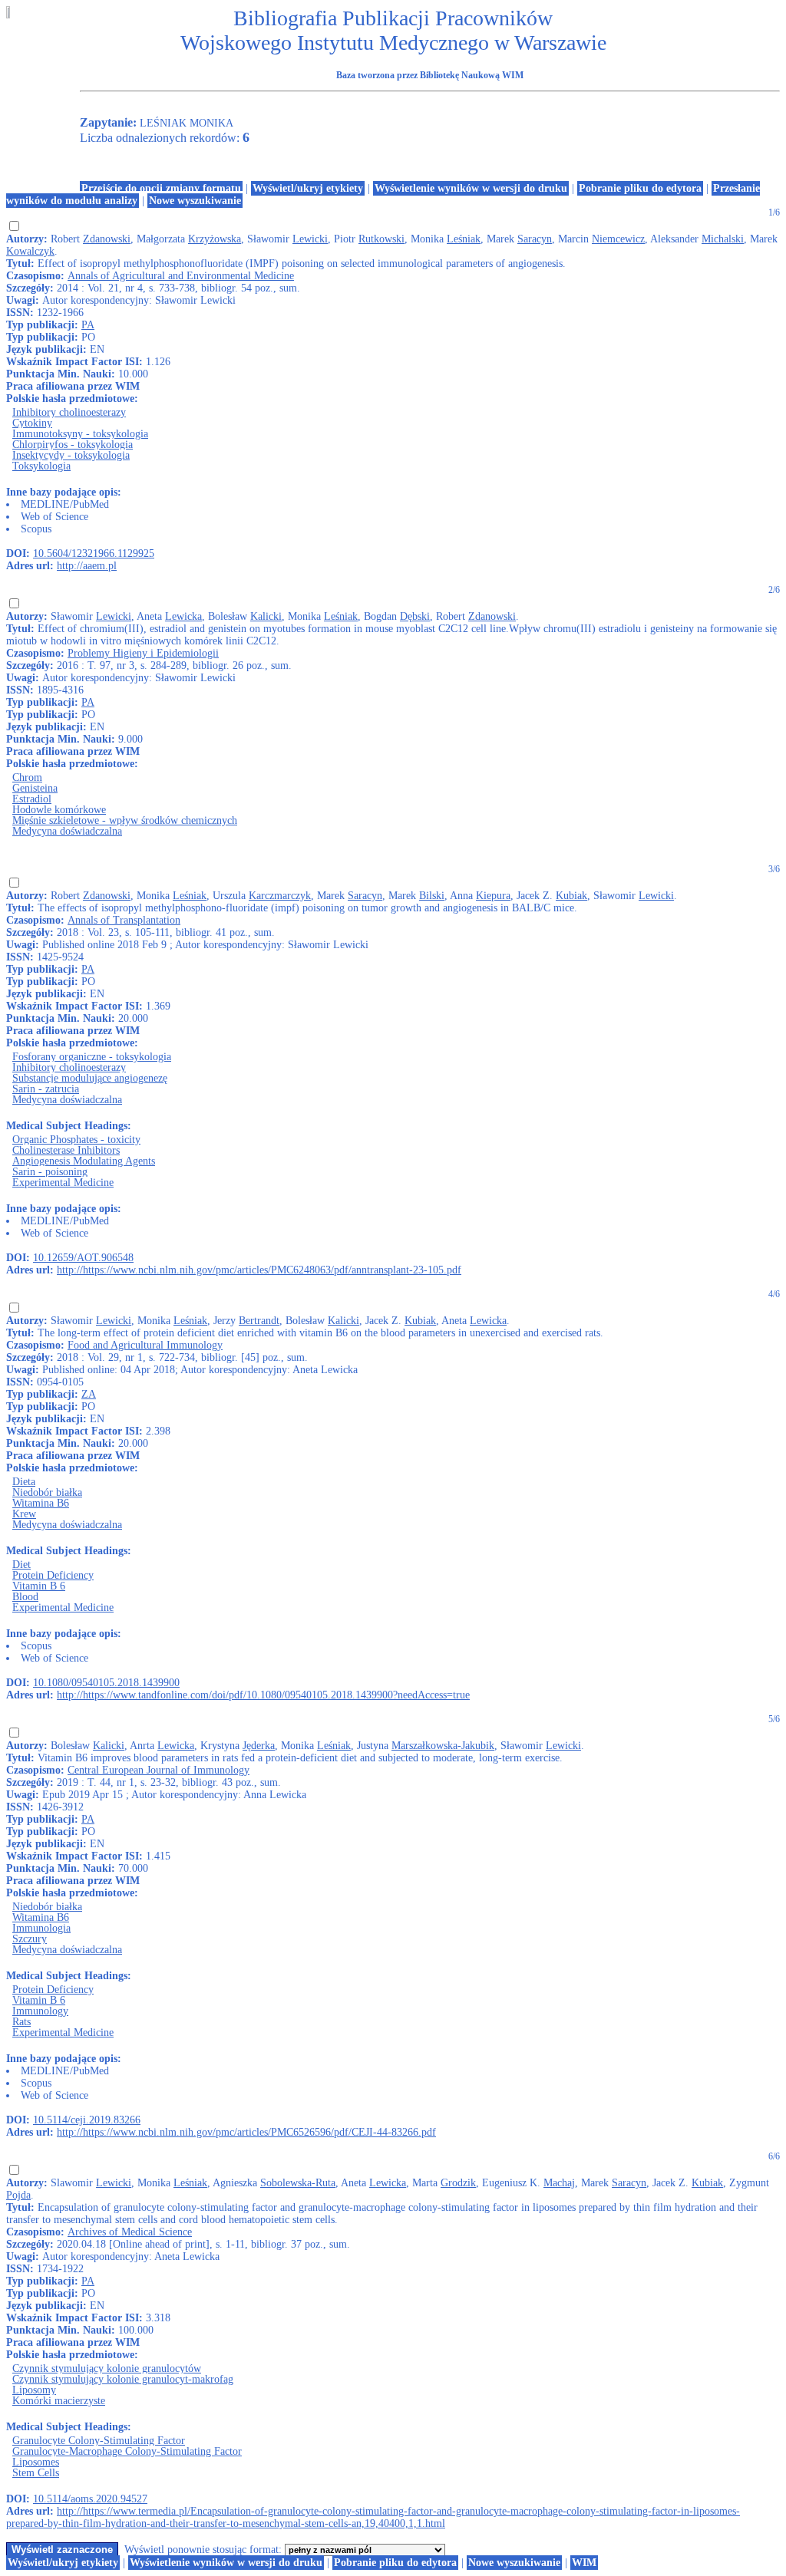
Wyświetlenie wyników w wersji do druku (471, 188)
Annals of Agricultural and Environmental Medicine (181, 276)
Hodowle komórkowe (59, 810)
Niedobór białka (47, 1492)
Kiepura (493, 896)
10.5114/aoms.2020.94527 (90, 2499)
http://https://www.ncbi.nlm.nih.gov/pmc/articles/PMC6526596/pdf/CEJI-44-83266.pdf (246, 2132)
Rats (21, 2022)
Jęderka (259, 1746)
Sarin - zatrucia (46, 1089)
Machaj (559, 2183)
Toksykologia (41, 466)
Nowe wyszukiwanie (195, 201)
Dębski (415, 616)
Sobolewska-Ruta (298, 2183)
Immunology (40, 2011)
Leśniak (464, 239)
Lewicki (310, 239)
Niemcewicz (618, 239)
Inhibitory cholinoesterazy (69, 412)
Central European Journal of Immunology (159, 1770)
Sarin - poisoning (50, 1172)
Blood (25, 1597)
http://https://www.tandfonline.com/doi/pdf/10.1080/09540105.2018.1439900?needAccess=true (263, 1695)
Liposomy (34, 2390)
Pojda (18, 2195)
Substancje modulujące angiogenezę (90, 1078)
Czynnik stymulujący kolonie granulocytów (107, 2368)
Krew (24, 1514)
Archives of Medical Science (130, 2232)
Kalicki (266, 616)
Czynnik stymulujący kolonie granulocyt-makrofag (123, 2379)
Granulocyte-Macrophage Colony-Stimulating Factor (127, 2451)
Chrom (27, 777)
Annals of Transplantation (124, 920)
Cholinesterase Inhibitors (66, 1150)
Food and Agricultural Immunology (145, 1345)
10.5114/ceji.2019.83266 (87, 2120)
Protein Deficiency (53, 1575)
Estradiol (32, 799)
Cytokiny (32, 423)
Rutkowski (381, 239)
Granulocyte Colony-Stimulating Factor (99, 2441)
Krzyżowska (215, 239)
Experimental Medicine (63, 1183)
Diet (21, 1565)
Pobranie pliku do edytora (640, 188)
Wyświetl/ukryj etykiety (308, 188)
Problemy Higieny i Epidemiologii (143, 653)
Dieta (24, 1482)
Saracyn (535, 239)
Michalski (723, 239)
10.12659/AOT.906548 (83, 1258)
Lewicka (183, 616)
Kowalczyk (30, 251)
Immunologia (41, 1928)
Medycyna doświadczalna (67, 831)
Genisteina (35, 788)
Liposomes (36, 2462)
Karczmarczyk (280, 896)
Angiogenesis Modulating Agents (84, 1161)
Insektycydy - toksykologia (71, 455)
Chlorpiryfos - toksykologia (73, 445)
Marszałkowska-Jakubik (443, 1746)
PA (88, 325)
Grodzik (458, 2183)
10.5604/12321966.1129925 (94, 553)
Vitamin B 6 (39, 1586)
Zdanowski (107, 239)
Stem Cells (36, 2473)
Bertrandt (259, 1321)
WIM (584, 2563)
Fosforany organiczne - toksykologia (92, 1057)
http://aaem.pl (87, 566)
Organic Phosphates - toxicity (76, 1140)
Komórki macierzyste (59, 2401)
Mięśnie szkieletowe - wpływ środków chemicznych (125, 820)
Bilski (432, 896)
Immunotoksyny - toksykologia (80, 434)
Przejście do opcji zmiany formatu (161, 188)
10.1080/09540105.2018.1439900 (106, 1683)
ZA (89, 1394)
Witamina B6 (41, 1503)
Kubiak (571, 896)
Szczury (30, 1939)
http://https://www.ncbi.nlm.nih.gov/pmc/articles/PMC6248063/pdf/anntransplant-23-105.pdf (259, 1270)
